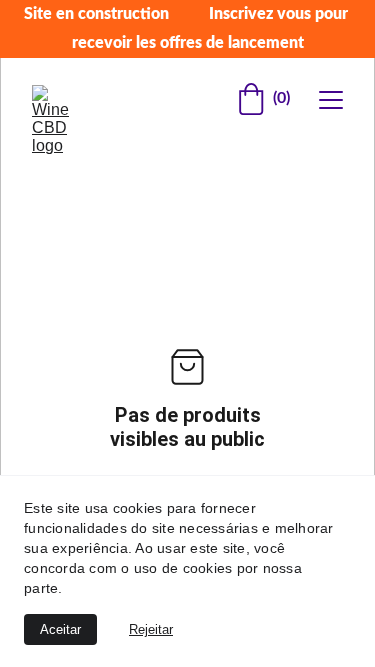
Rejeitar (151, 629)
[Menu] (331, 100)
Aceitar (60, 629)
